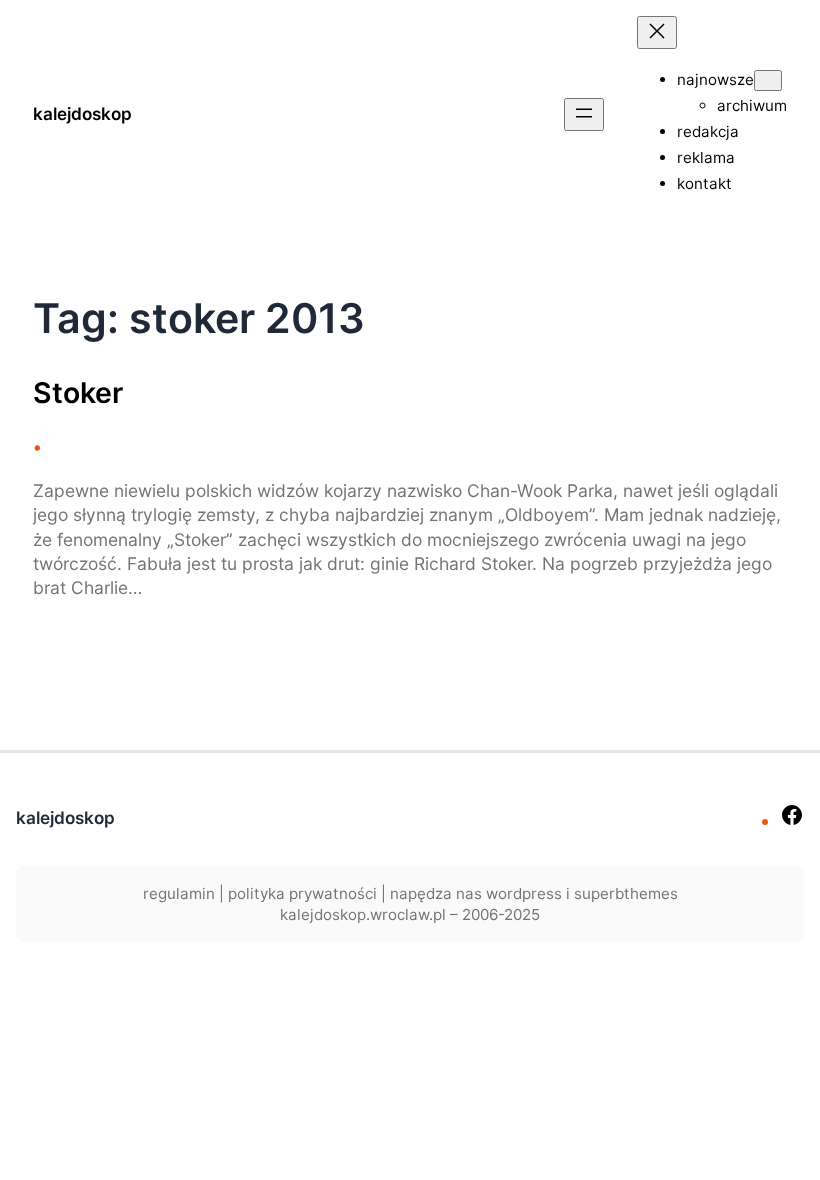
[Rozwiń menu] (584, 114)
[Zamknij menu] (657, 32)
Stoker (78, 393)
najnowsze (715, 79)
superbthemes (626, 893)
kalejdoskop (82, 113)
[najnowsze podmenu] (768, 80)
